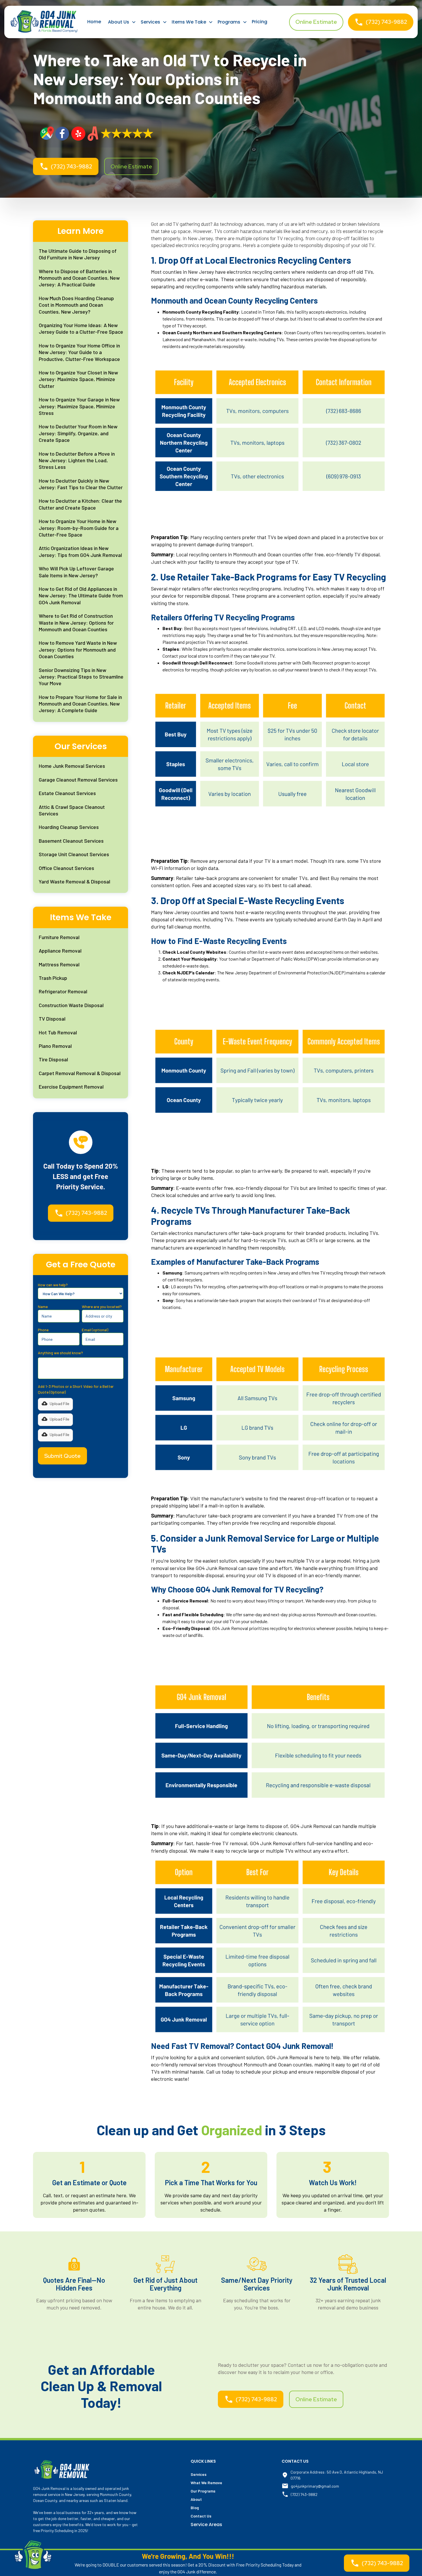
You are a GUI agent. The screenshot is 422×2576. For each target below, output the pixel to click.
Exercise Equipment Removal (71, 1087)
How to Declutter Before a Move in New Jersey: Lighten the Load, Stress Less (77, 460)
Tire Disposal (53, 1059)
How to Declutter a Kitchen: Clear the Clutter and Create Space (80, 504)
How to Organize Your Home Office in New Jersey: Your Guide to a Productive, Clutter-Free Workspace (79, 352)
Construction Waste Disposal (71, 1005)
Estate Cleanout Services (67, 793)
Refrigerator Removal (63, 991)
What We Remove (206, 2483)
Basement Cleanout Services (71, 841)
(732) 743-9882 (304, 2494)
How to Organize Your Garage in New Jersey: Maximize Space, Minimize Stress (79, 406)
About (196, 2499)
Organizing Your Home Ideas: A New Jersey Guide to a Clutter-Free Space (81, 328)
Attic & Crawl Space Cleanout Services (72, 810)
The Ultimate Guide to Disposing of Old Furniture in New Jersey (78, 254)
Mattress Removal (59, 964)
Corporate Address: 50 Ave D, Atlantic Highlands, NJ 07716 (337, 2475)
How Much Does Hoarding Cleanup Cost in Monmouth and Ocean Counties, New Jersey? (76, 305)
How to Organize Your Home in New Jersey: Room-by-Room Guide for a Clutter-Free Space (79, 528)
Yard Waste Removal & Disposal (74, 881)
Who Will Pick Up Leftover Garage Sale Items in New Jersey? (76, 572)
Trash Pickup (53, 978)
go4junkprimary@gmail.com (315, 2486)
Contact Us (201, 2516)
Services (199, 2474)
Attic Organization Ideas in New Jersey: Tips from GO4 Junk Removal (80, 551)
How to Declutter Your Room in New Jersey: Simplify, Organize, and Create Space (78, 433)
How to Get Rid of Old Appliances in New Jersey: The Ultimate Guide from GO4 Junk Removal (81, 596)
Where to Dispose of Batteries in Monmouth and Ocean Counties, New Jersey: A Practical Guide (79, 278)
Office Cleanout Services (66, 868)
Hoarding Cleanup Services (69, 827)
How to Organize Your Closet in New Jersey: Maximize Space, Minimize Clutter (78, 379)
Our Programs (203, 2491)
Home (94, 22)
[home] (44, 22)
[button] (122, 22)
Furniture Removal (59, 937)
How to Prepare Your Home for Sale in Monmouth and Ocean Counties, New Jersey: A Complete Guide (80, 704)
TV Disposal (52, 1019)
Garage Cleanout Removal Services (78, 780)
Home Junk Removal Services (72, 766)
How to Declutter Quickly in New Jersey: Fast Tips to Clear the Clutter (81, 484)
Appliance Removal (60, 951)
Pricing (260, 22)
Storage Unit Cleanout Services (74, 854)
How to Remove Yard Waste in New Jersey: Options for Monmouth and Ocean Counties (78, 649)
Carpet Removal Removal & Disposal (80, 1073)
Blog (195, 2508)
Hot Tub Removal (58, 1032)
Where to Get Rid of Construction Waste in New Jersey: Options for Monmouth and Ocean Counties (76, 622)
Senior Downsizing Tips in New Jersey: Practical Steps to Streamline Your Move (81, 677)
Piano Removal (55, 1046)
